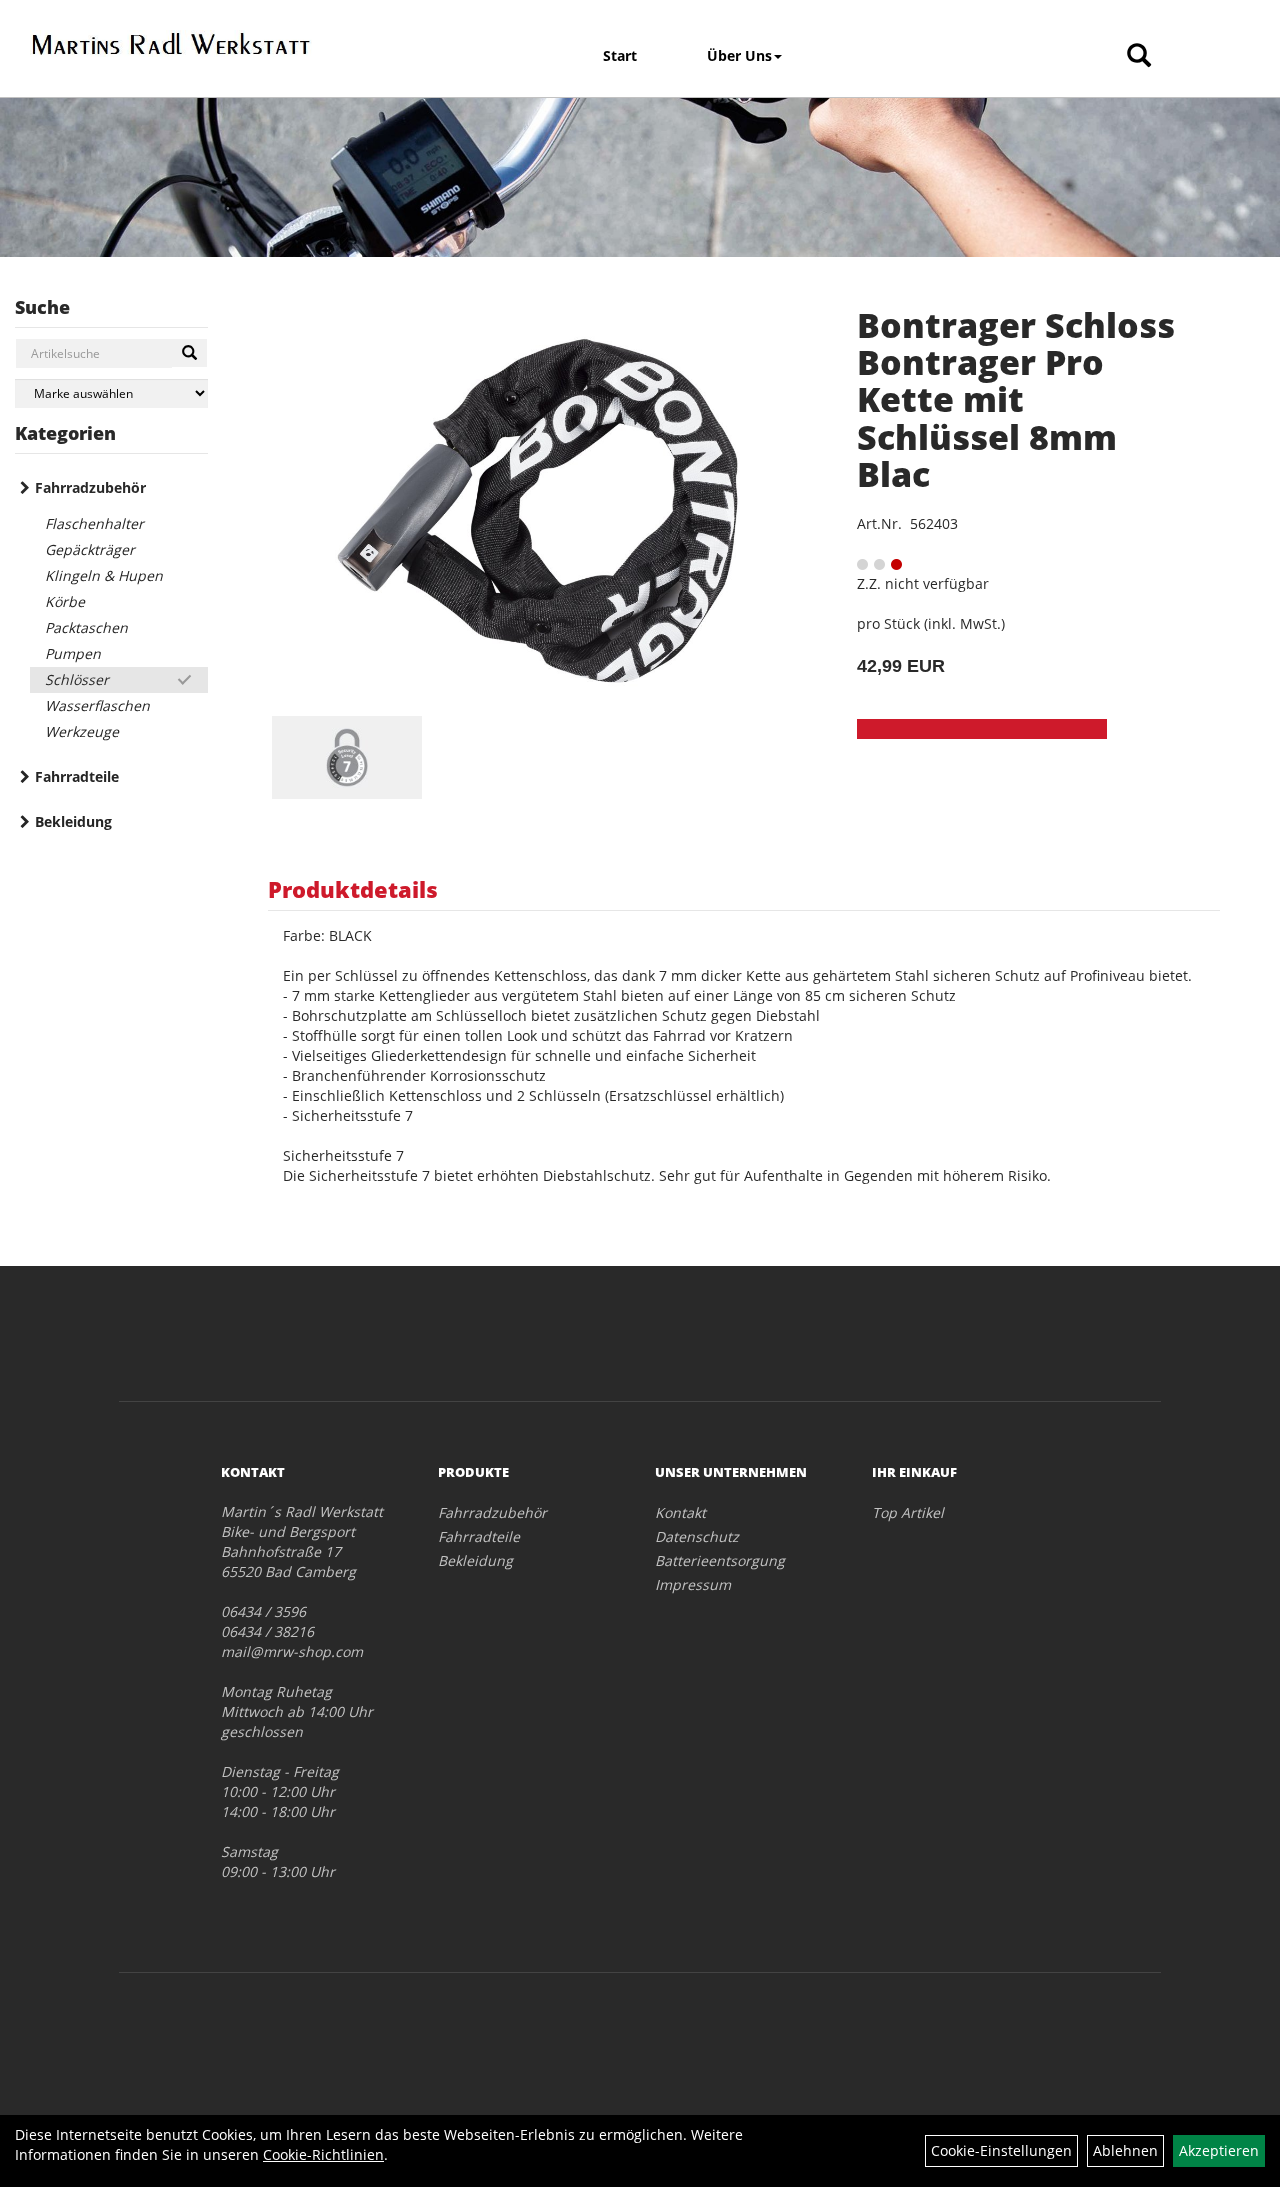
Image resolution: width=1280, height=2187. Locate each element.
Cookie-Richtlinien (323, 2154)
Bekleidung (73, 821)
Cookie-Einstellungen (1001, 2150)
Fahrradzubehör (90, 487)
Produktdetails (353, 889)
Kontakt (680, 1512)
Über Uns (739, 55)
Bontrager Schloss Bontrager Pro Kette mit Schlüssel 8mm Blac (1016, 400)
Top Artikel (908, 1512)
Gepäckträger (90, 549)
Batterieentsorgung (720, 1560)
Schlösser (77, 679)
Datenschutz (697, 1536)
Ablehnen (1125, 2150)
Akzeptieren (1219, 2150)
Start (620, 55)
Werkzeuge (82, 731)
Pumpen (73, 653)
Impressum (693, 1584)
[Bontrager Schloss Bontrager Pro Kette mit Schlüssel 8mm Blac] (537, 511)
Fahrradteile (77, 776)
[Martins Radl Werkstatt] (171, 43)
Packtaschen (86, 627)
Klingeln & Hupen (104, 575)
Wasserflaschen (97, 705)
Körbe (65, 601)
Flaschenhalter (94, 523)
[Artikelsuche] (1139, 56)
